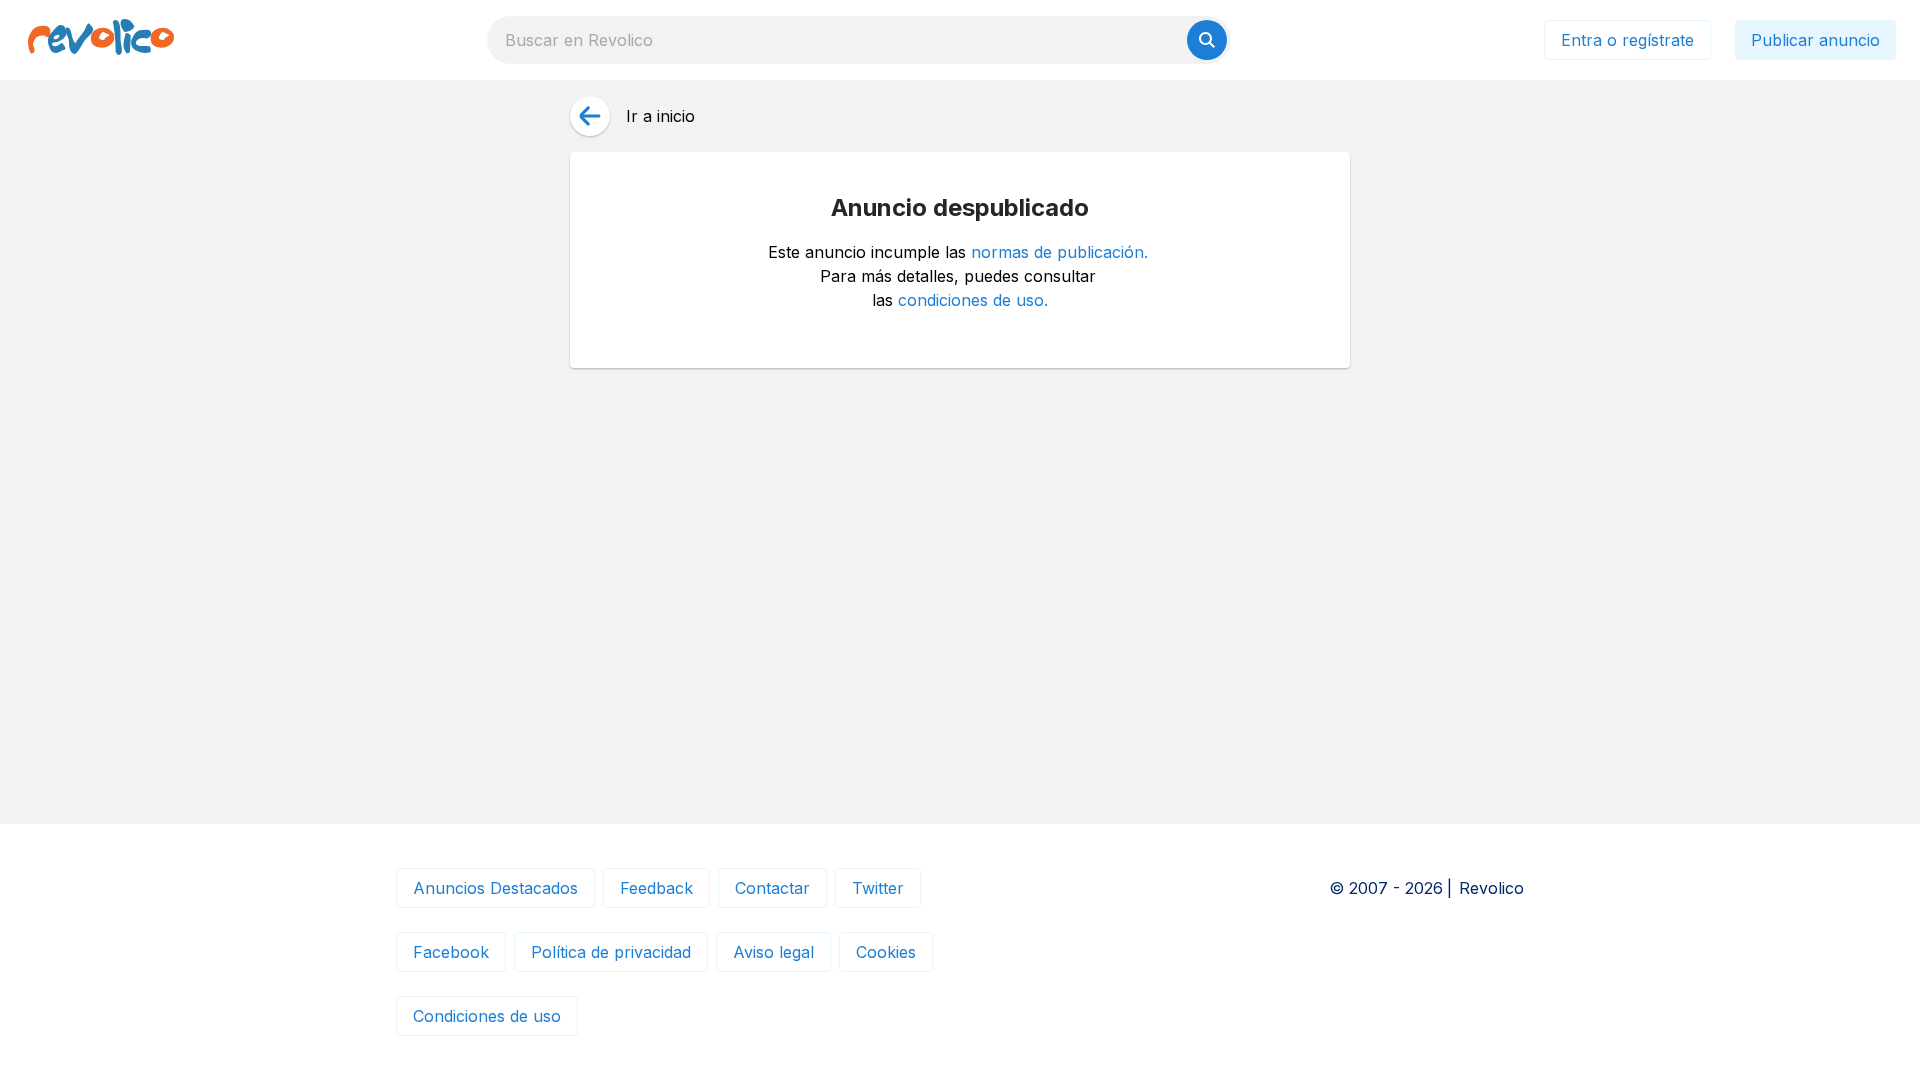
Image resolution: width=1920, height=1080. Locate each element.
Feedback (656, 888)
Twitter (878, 888)
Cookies (886, 952)
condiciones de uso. (973, 300)
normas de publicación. (1059, 252)
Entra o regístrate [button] (1627, 40)
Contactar (772, 888)
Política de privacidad (611, 952)
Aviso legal (773, 952)
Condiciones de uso (487, 1016)
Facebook (451, 952)
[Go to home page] (101, 40)
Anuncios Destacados (495, 888)
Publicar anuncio (1815, 40)
